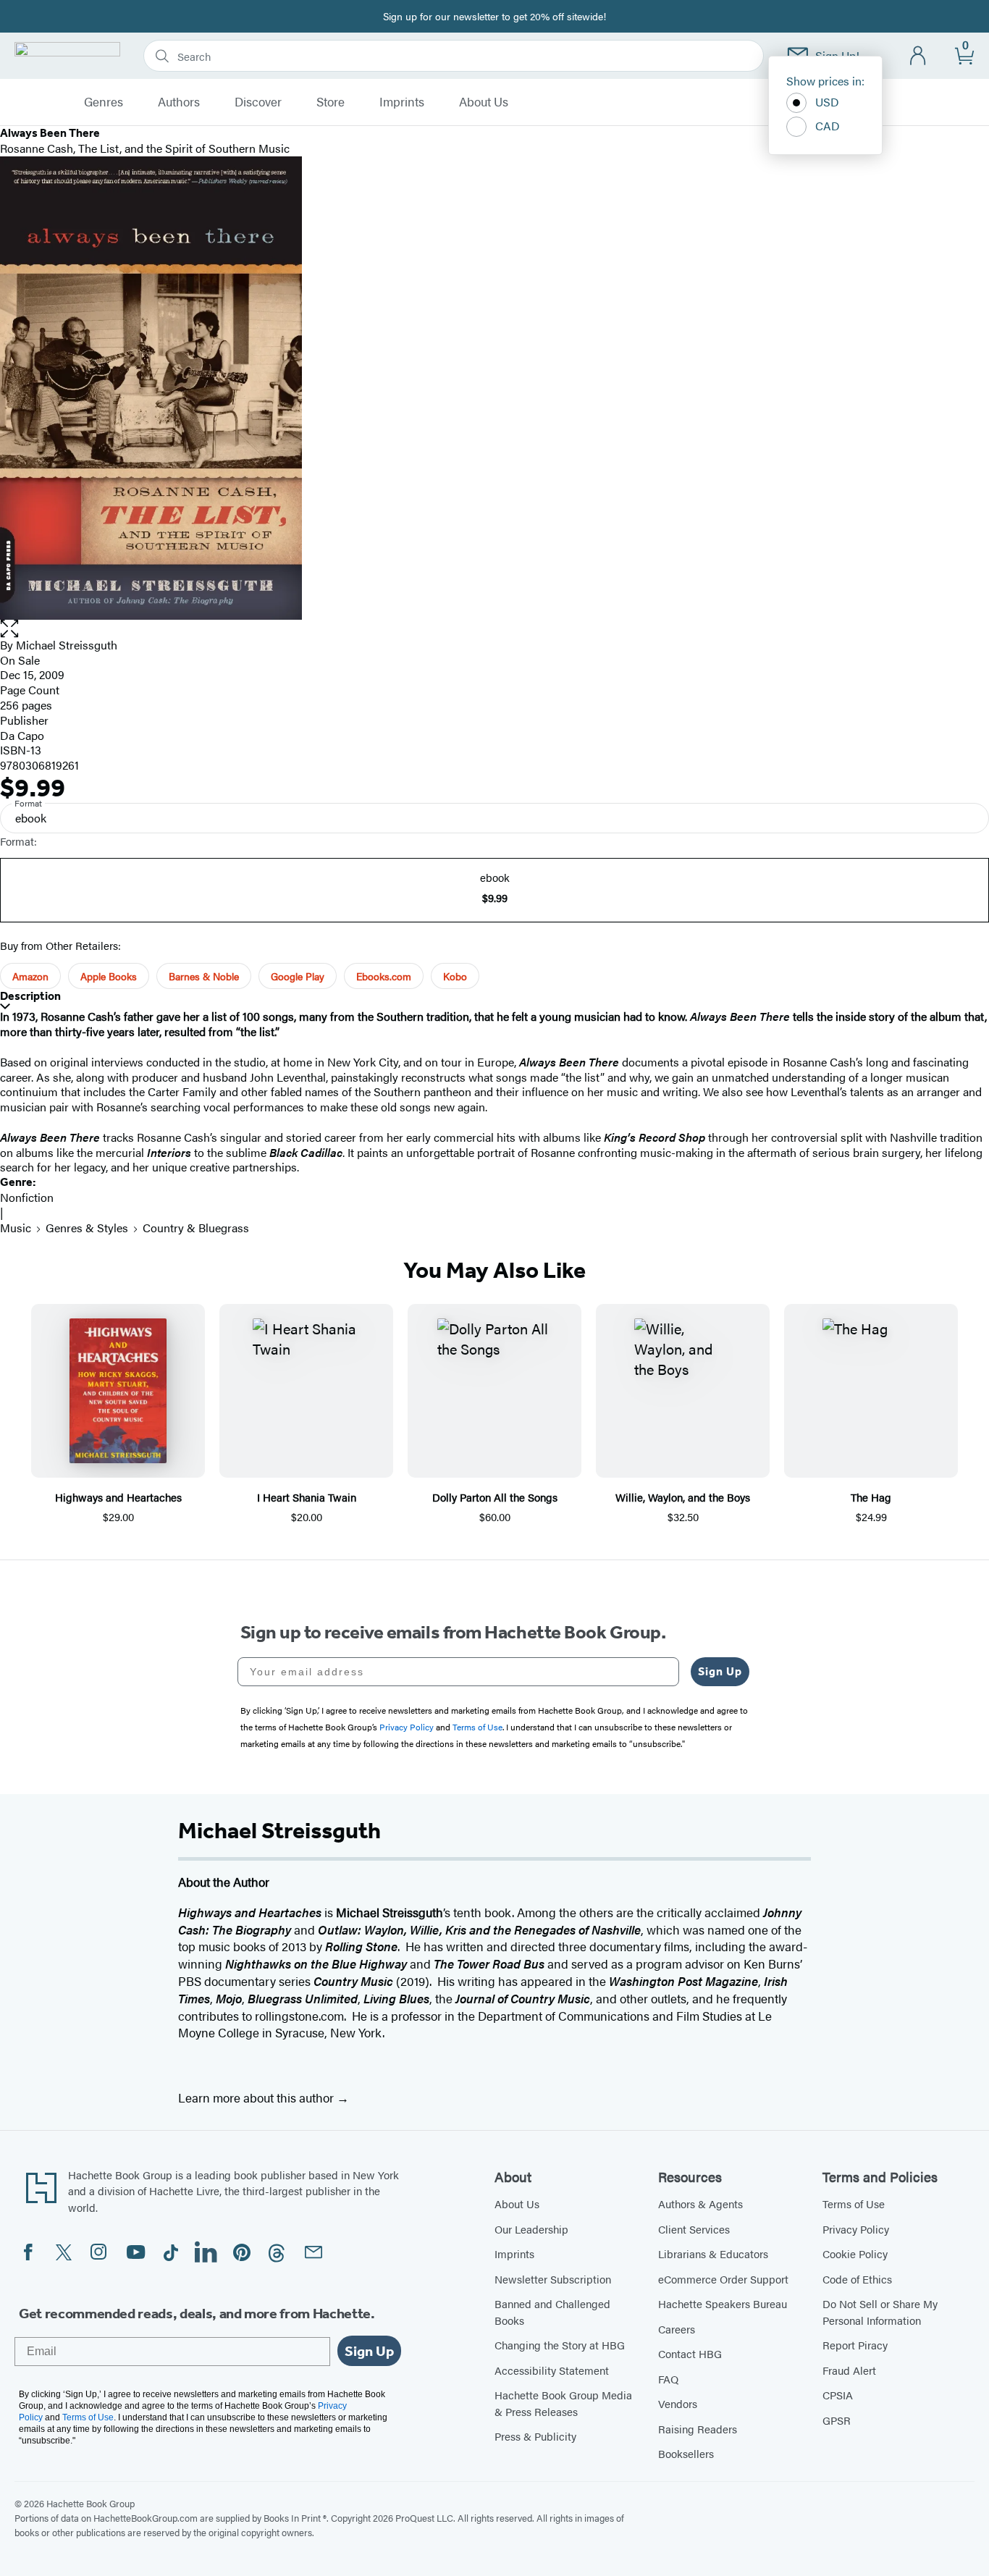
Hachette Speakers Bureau (723, 2303)
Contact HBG (690, 2353)
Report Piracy (855, 2345)
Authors (179, 102)
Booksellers (686, 2453)
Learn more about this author (257, 2097)
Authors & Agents (700, 2204)
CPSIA (838, 2395)
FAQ (668, 2379)
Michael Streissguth (67, 645)
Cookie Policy (855, 2253)
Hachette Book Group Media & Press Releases (563, 2403)
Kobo (455, 976)
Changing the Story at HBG (560, 2345)
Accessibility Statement (552, 2370)
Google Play (298, 976)
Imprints (402, 102)
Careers (677, 2329)
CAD (828, 126)
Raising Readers (698, 2429)
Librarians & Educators (713, 2253)
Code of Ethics (857, 2279)
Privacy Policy (856, 2229)
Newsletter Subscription (553, 2279)
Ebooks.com (384, 976)
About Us (484, 102)
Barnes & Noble (204, 976)
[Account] (918, 56)
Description (30, 996)
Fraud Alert (849, 2370)
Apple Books (109, 976)
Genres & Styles (87, 1228)
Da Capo (22, 735)
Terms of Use (854, 2204)
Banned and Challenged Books (552, 2312)
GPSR (837, 2420)
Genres (104, 102)
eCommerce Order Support (723, 2279)
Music (16, 1228)
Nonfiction (27, 1197)
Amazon (30, 976)
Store (331, 102)
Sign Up (720, 1671)
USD (827, 102)
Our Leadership (531, 2229)
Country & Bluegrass (196, 1228)
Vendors (678, 2403)
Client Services (694, 2229)
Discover (258, 102)
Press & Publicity (535, 2436)
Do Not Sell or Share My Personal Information (880, 2312)
